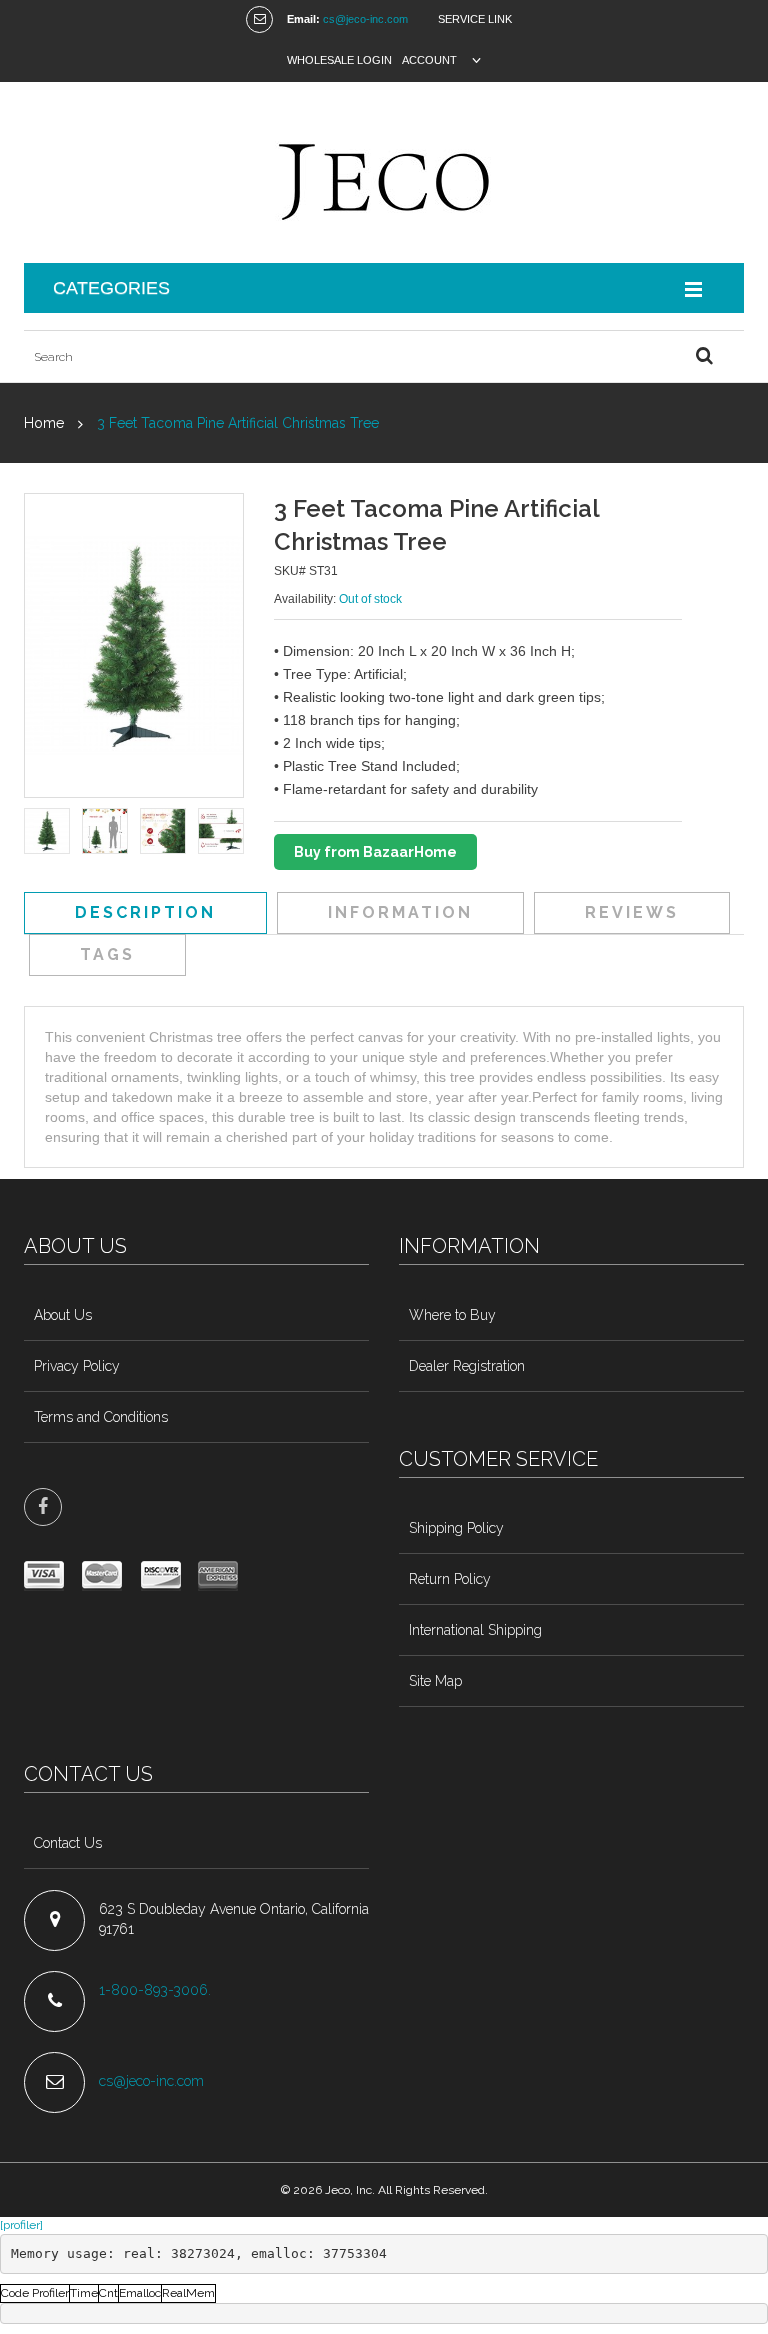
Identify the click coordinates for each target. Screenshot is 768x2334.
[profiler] (21, 2225)
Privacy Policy (77, 1366)
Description (145, 912)
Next (231, 833)
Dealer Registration (467, 1366)
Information (400, 912)
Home (44, 423)
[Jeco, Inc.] (384, 172)
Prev (37, 833)
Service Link (475, 19)
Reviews (632, 912)
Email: (303, 19)
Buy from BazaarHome (375, 852)
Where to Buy (452, 1315)
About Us (63, 1315)
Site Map (435, 1681)
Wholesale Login (339, 60)
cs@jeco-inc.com (365, 19)
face (43, 1507)
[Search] (704, 356)
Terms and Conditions (101, 1417)
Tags (107, 954)
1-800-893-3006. (157, 1990)
